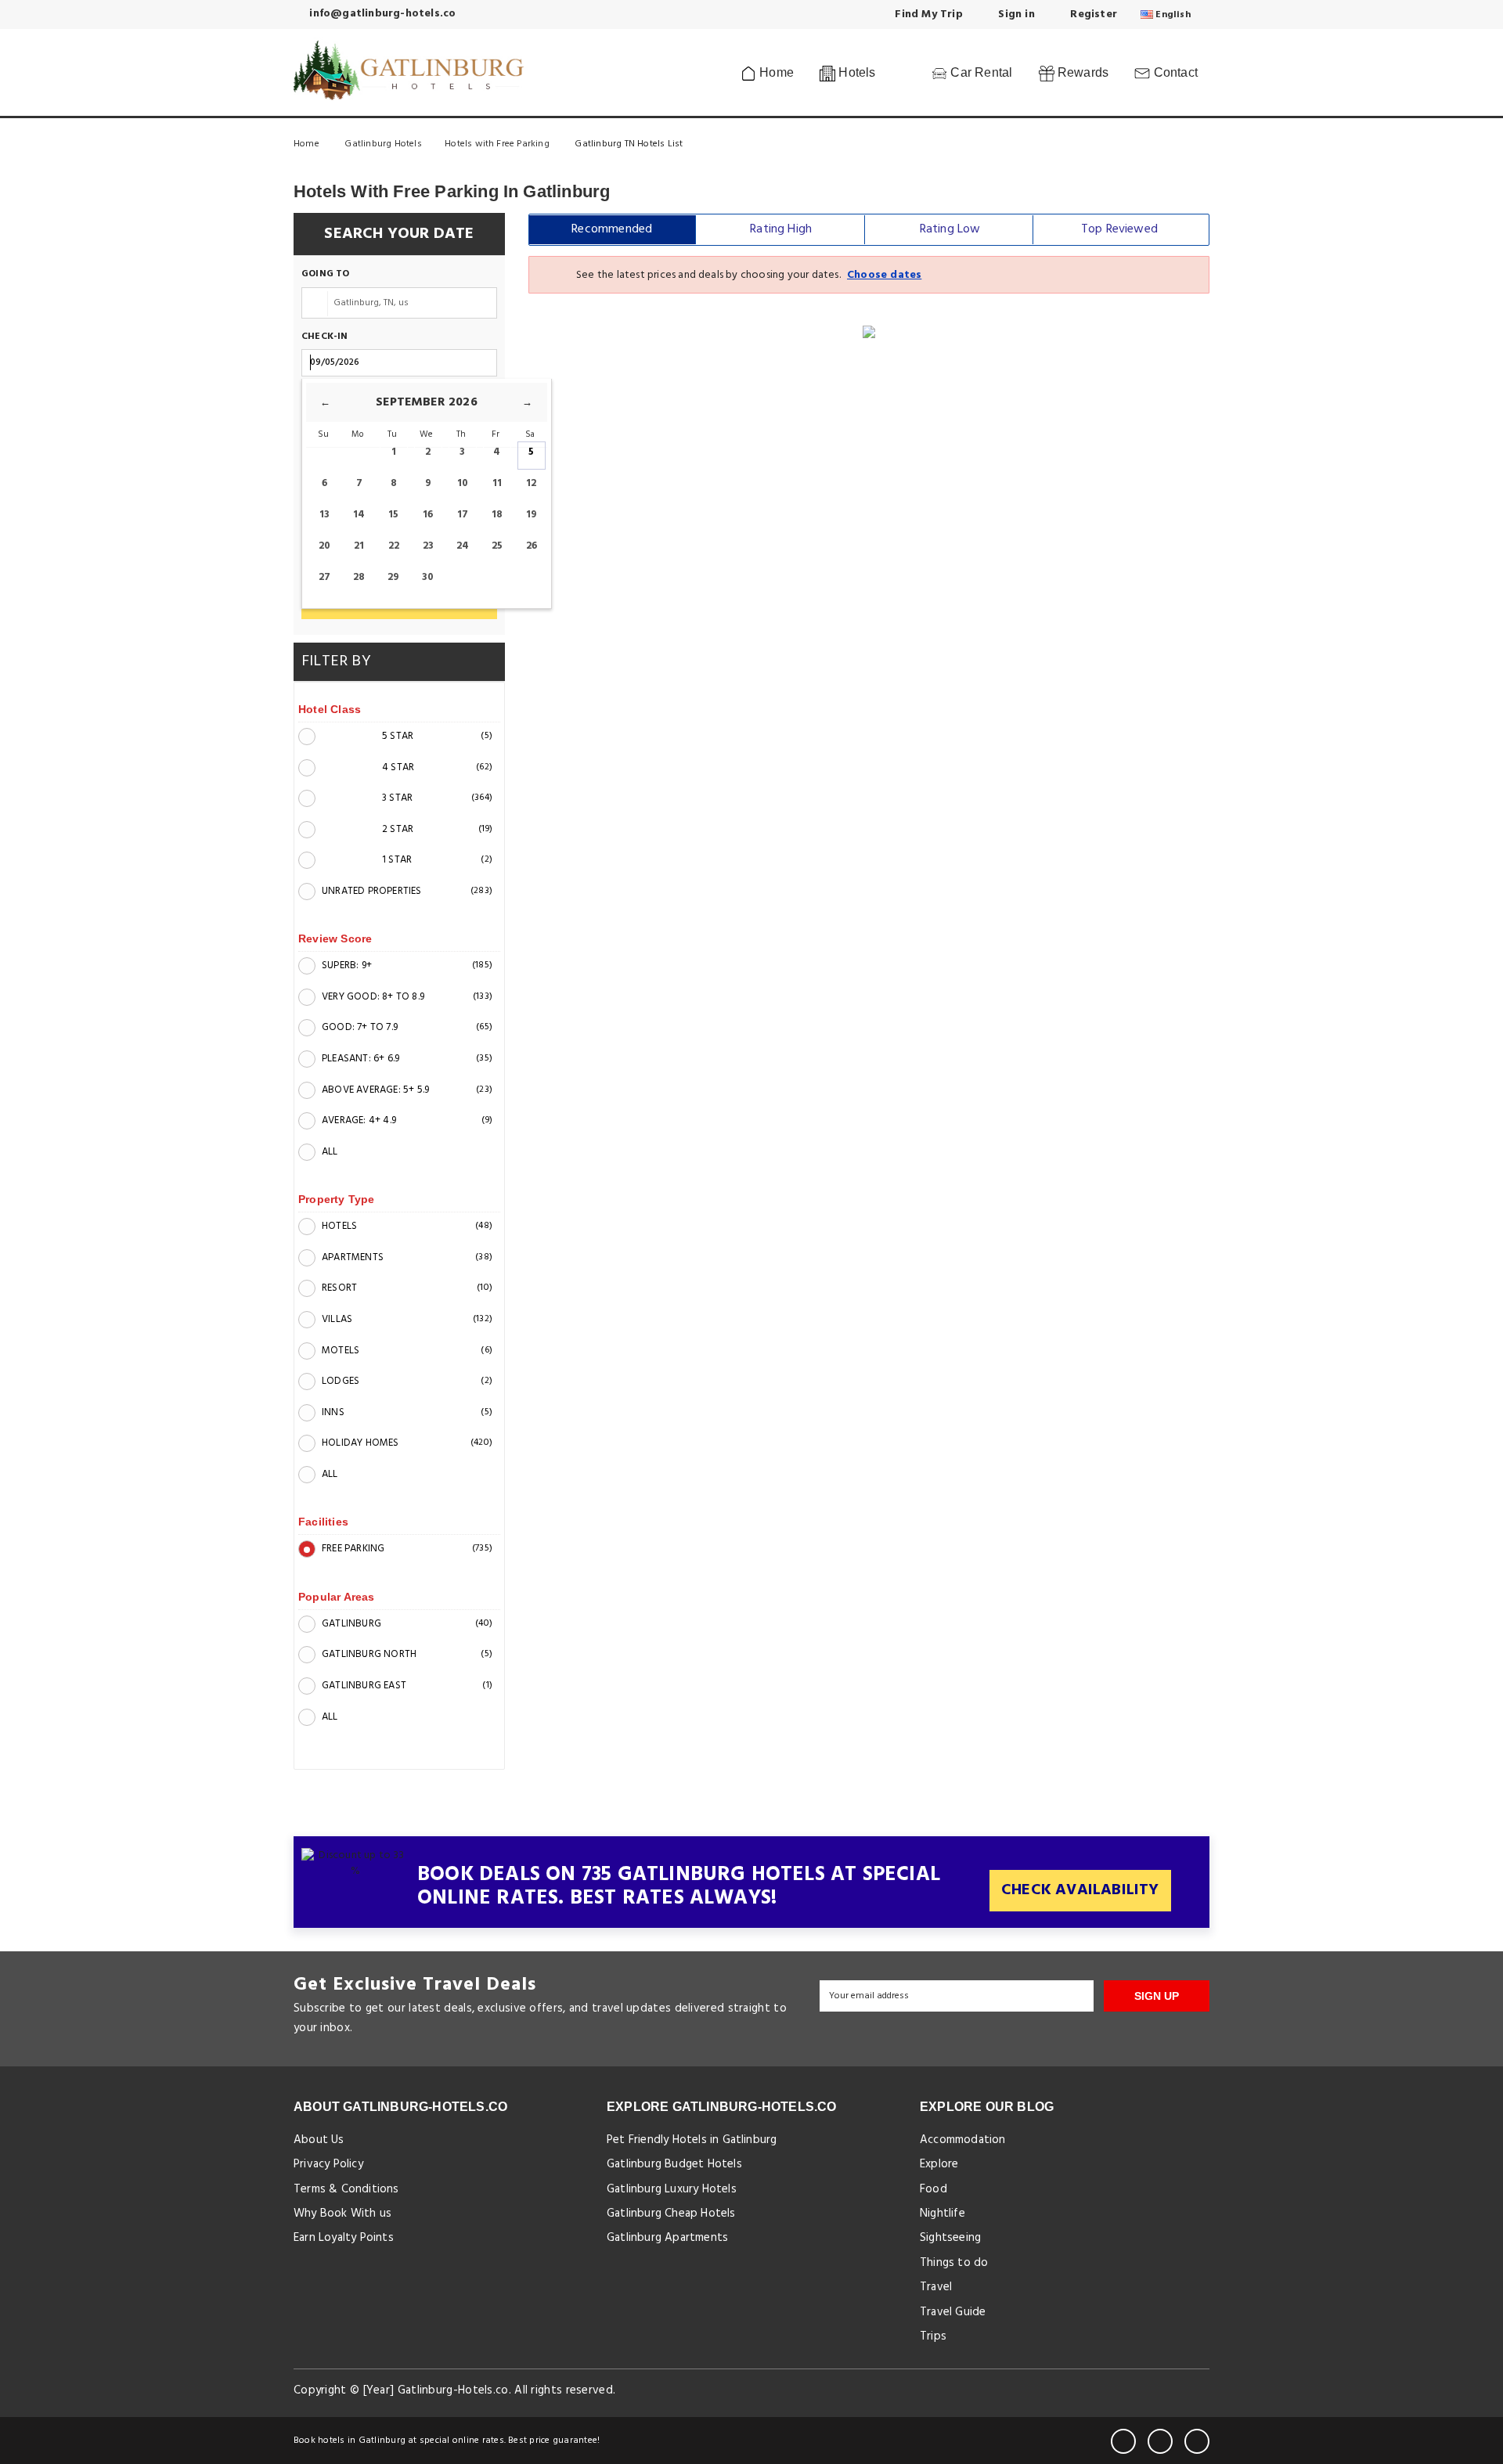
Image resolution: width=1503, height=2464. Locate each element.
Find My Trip (927, 14)
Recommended (612, 229)
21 (359, 546)
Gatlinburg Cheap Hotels (671, 2214)
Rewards (1082, 72)
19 (532, 515)
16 (428, 515)
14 (359, 515)
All (330, 1152)
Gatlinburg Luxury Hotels (672, 2189)
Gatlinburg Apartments (667, 2238)
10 (463, 483)
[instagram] (1197, 2441)
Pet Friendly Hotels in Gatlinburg (692, 2140)
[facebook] (1123, 2441)
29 (393, 577)
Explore (939, 2164)
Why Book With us (342, 2214)
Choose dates (884, 275)
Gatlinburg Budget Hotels (674, 2164)
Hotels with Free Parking (498, 144)
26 (532, 546)
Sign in (1015, 14)
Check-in (325, 337)
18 (497, 515)
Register (1092, 14)
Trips (933, 2336)
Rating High (781, 229)
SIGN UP (1157, 1996)
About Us (319, 2140)
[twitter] (1160, 2441)
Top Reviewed (1119, 229)
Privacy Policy (328, 2164)
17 (463, 515)
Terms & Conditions (346, 2189)
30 (428, 577)
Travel (936, 2287)
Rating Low (950, 229)
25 (497, 546)
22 (394, 546)
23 (428, 546)
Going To (326, 274)
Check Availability (1080, 1890)
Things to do (954, 2263)
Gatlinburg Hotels (383, 144)
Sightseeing (950, 2238)
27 (324, 577)
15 (393, 515)
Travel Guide (953, 2312)
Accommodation (963, 2140)
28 (359, 577)
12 (531, 483)
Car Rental (980, 72)
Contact (1174, 72)
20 (324, 546)
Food (934, 2189)
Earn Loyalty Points (344, 2238)
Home (775, 72)
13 (324, 515)
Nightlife (943, 2214)
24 (463, 546)
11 (497, 483)
